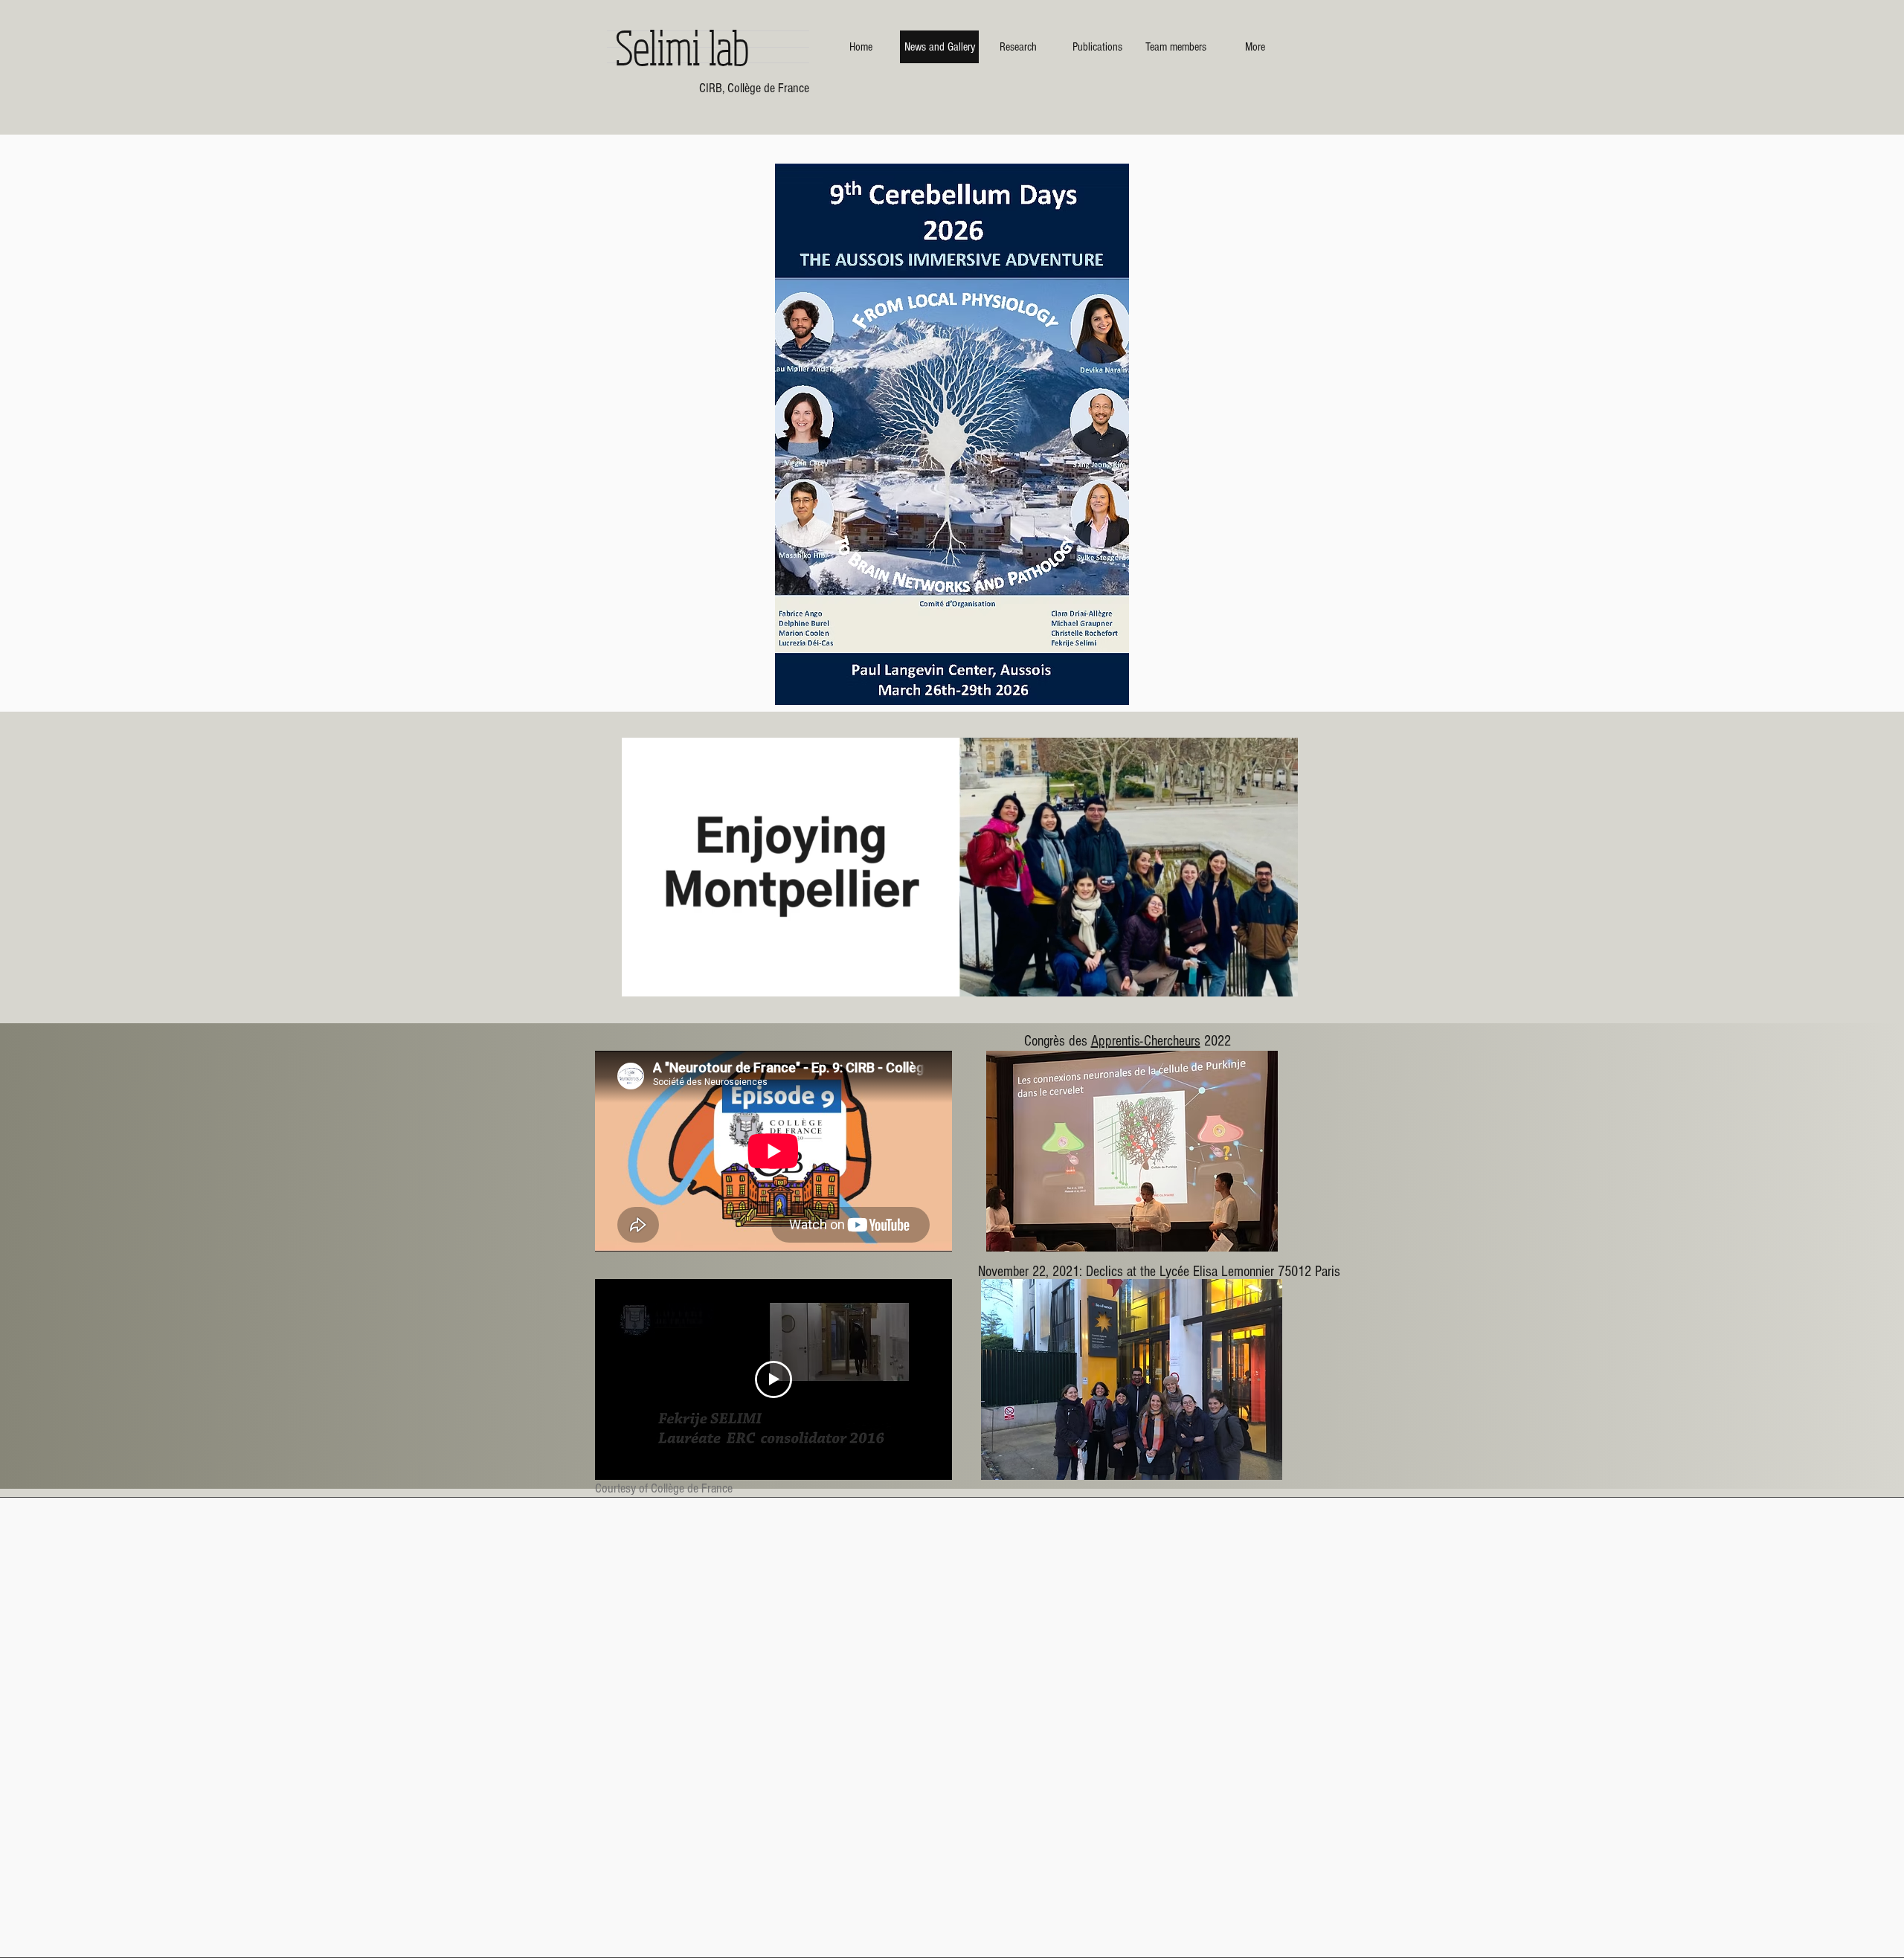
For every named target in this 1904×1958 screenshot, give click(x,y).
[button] (1132, 1151)
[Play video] (773, 1379)
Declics (1104, 1272)
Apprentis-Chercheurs (1146, 1041)
